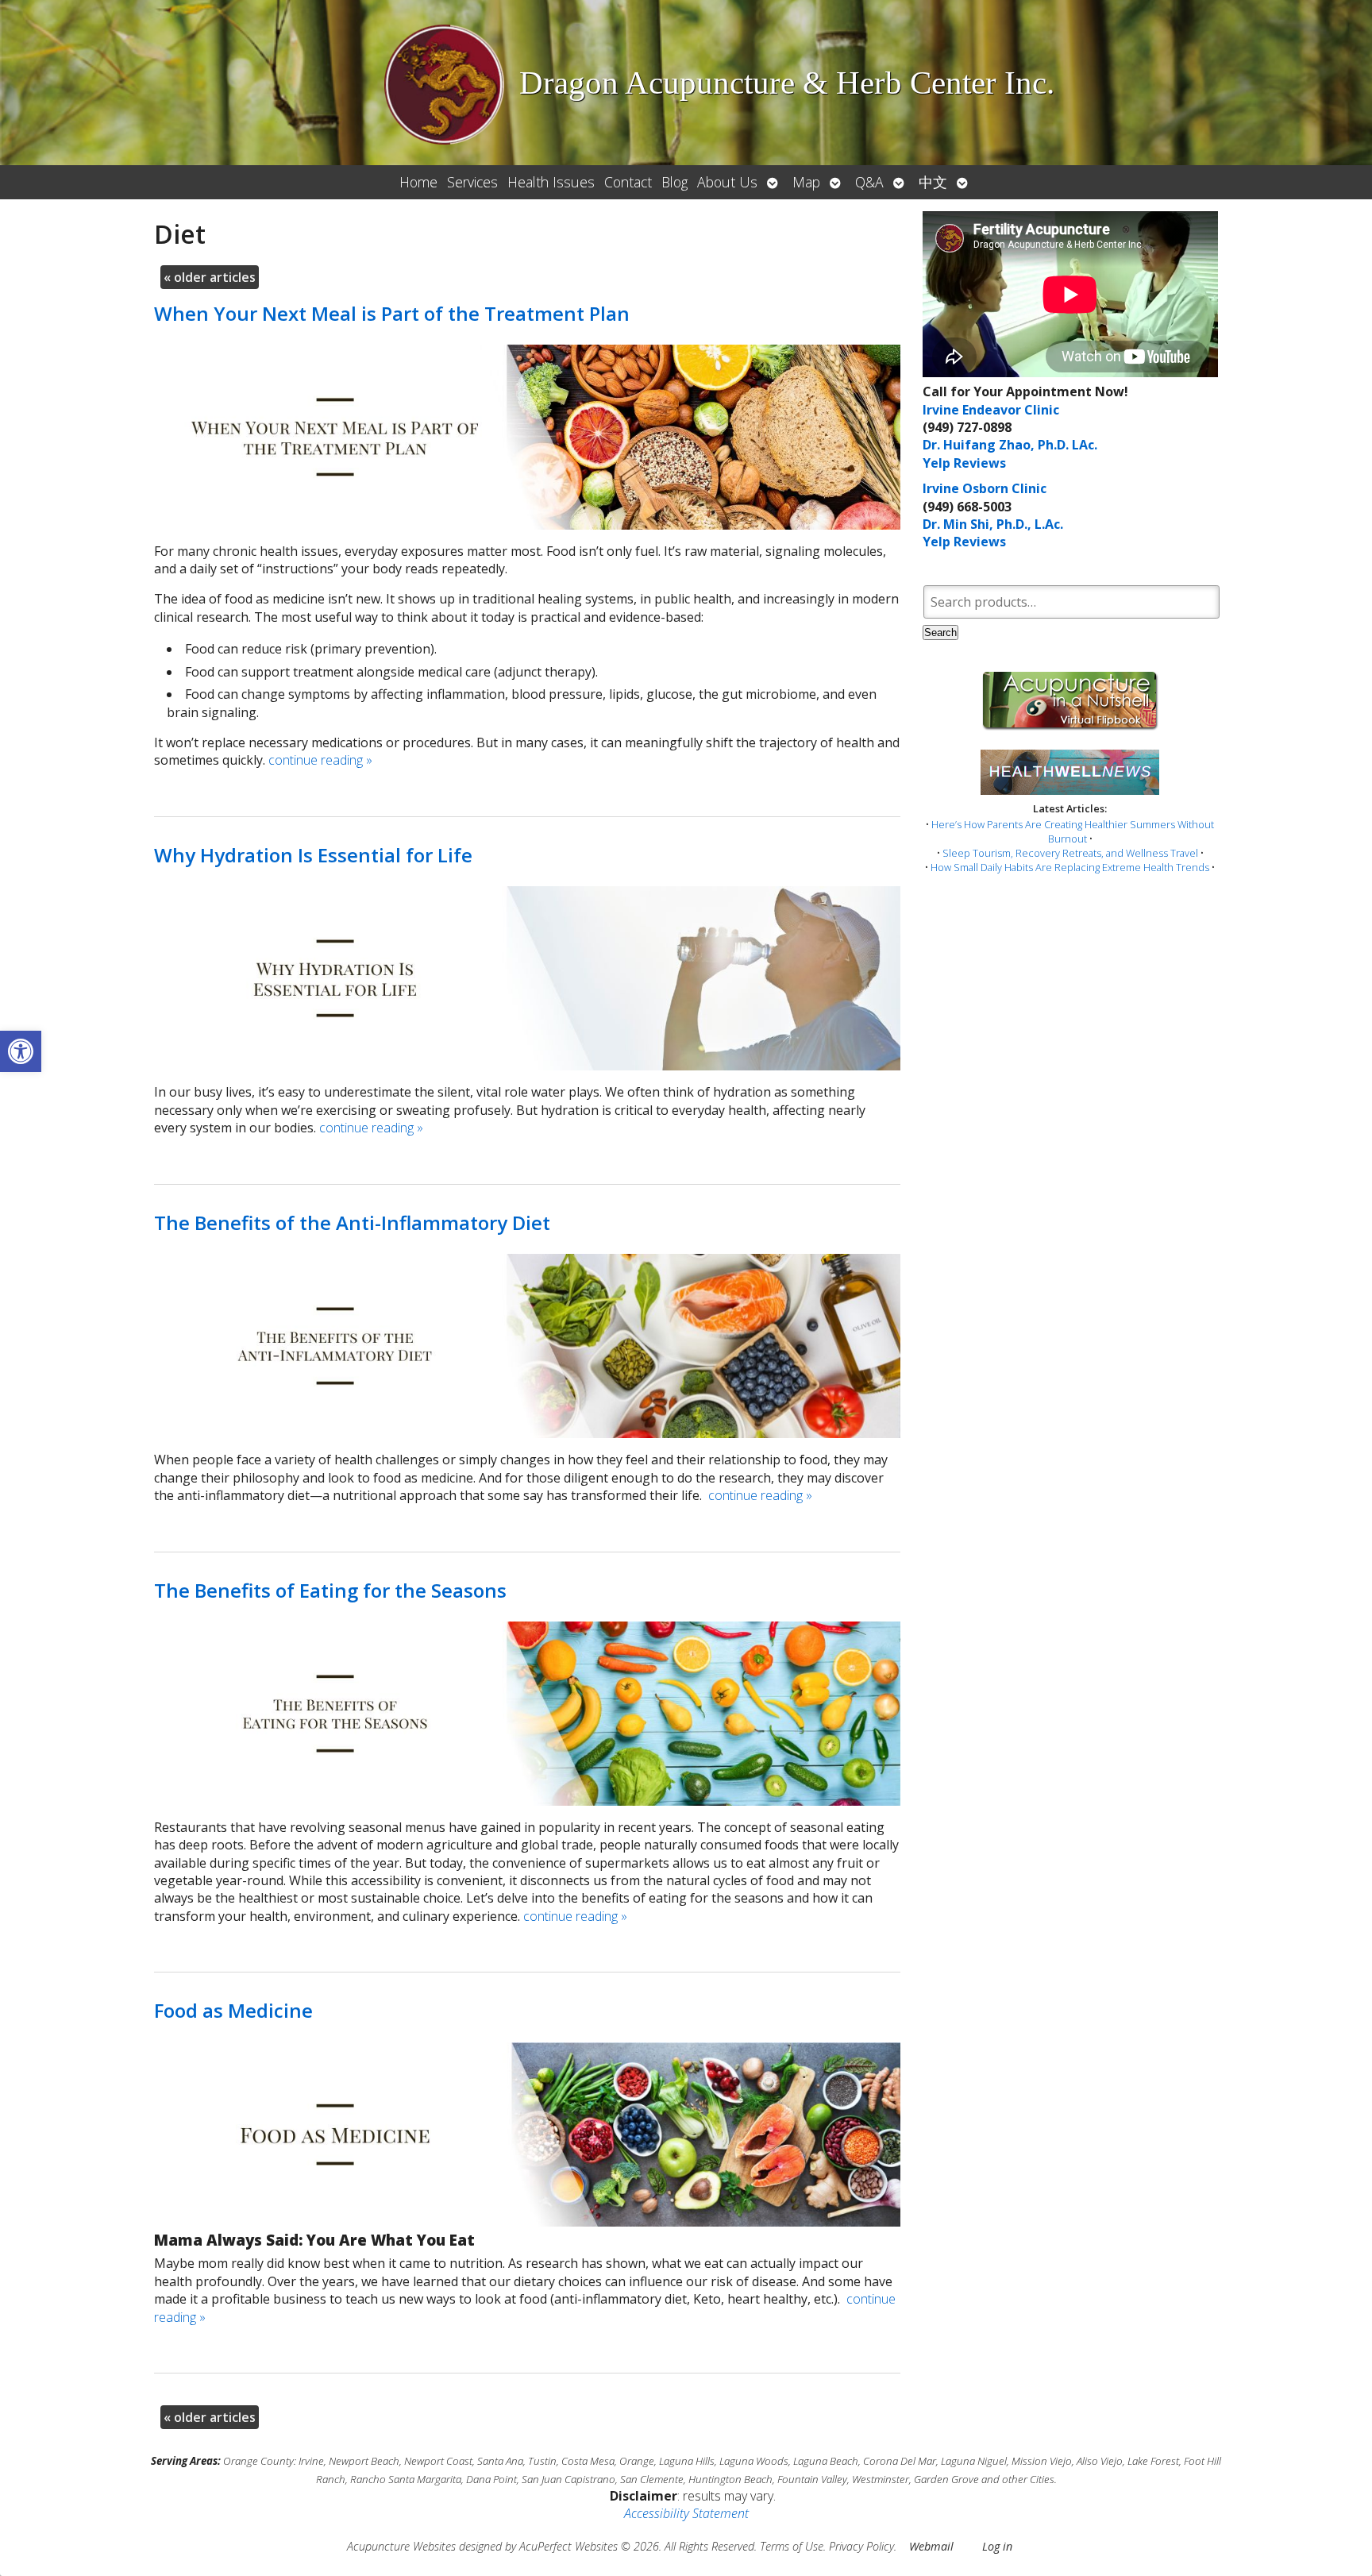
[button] (21, 1051)
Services (472, 182)
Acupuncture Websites (401, 2546)
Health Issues (551, 182)
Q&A (869, 182)
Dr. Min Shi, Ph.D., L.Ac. (993, 524)
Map (806, 182)
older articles (210, 277)
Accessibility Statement (686, 2513)
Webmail (931, 2546)
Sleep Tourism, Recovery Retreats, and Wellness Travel (1070, 853)
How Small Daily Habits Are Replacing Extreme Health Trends (1070, 867)
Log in (997, 2546)
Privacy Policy (861, 2546)
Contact (628, 182)
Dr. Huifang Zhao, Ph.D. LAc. (1010, 445)
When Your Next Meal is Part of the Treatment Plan (392, 313)
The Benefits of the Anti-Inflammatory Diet (352, 1222)
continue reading (320, 760)
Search (940, 632)
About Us (727, 182)
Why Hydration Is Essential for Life (313, 855)
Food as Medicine (233, 2010)
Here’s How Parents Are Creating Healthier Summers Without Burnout (1073, 831)
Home (418, 182)
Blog (674, 182)
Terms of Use (792, 2546)
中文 (933, 182)
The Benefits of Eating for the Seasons (330, 1590)
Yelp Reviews (964, 463)
